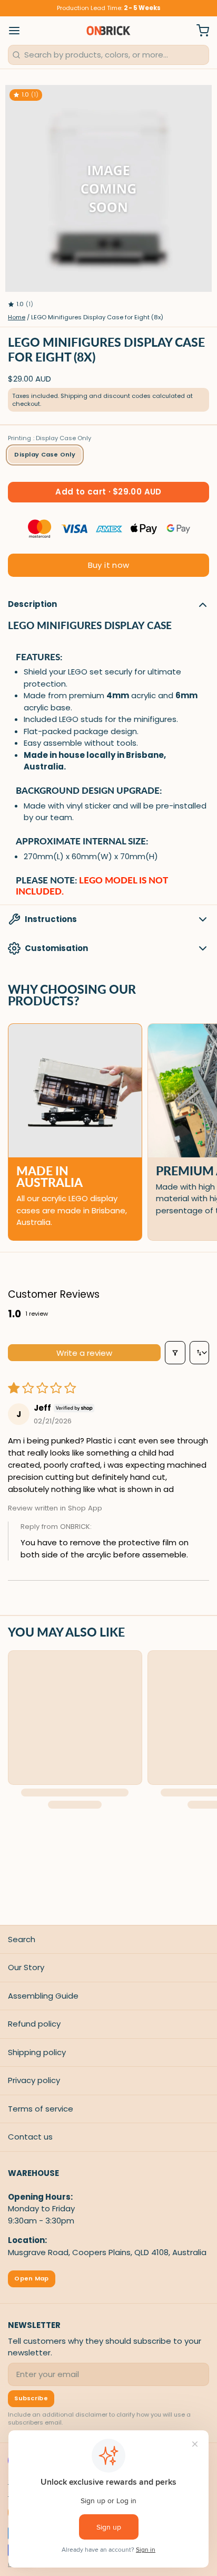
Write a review (84, 1353)
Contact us (30, 2137)
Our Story (26, 1967)
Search (22, 1939)
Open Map (31, 2278)
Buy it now (109, 565)
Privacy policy (34, 2080)
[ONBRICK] (108, 31)
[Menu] (18, 31)
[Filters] (175, 1353)
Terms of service (41, 2109)
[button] (108, 492)
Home (17, 317)
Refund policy (34, 2024)
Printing (50, 438)
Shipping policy (37, 2052)
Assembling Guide (43, 1996)
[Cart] (199, 31)
